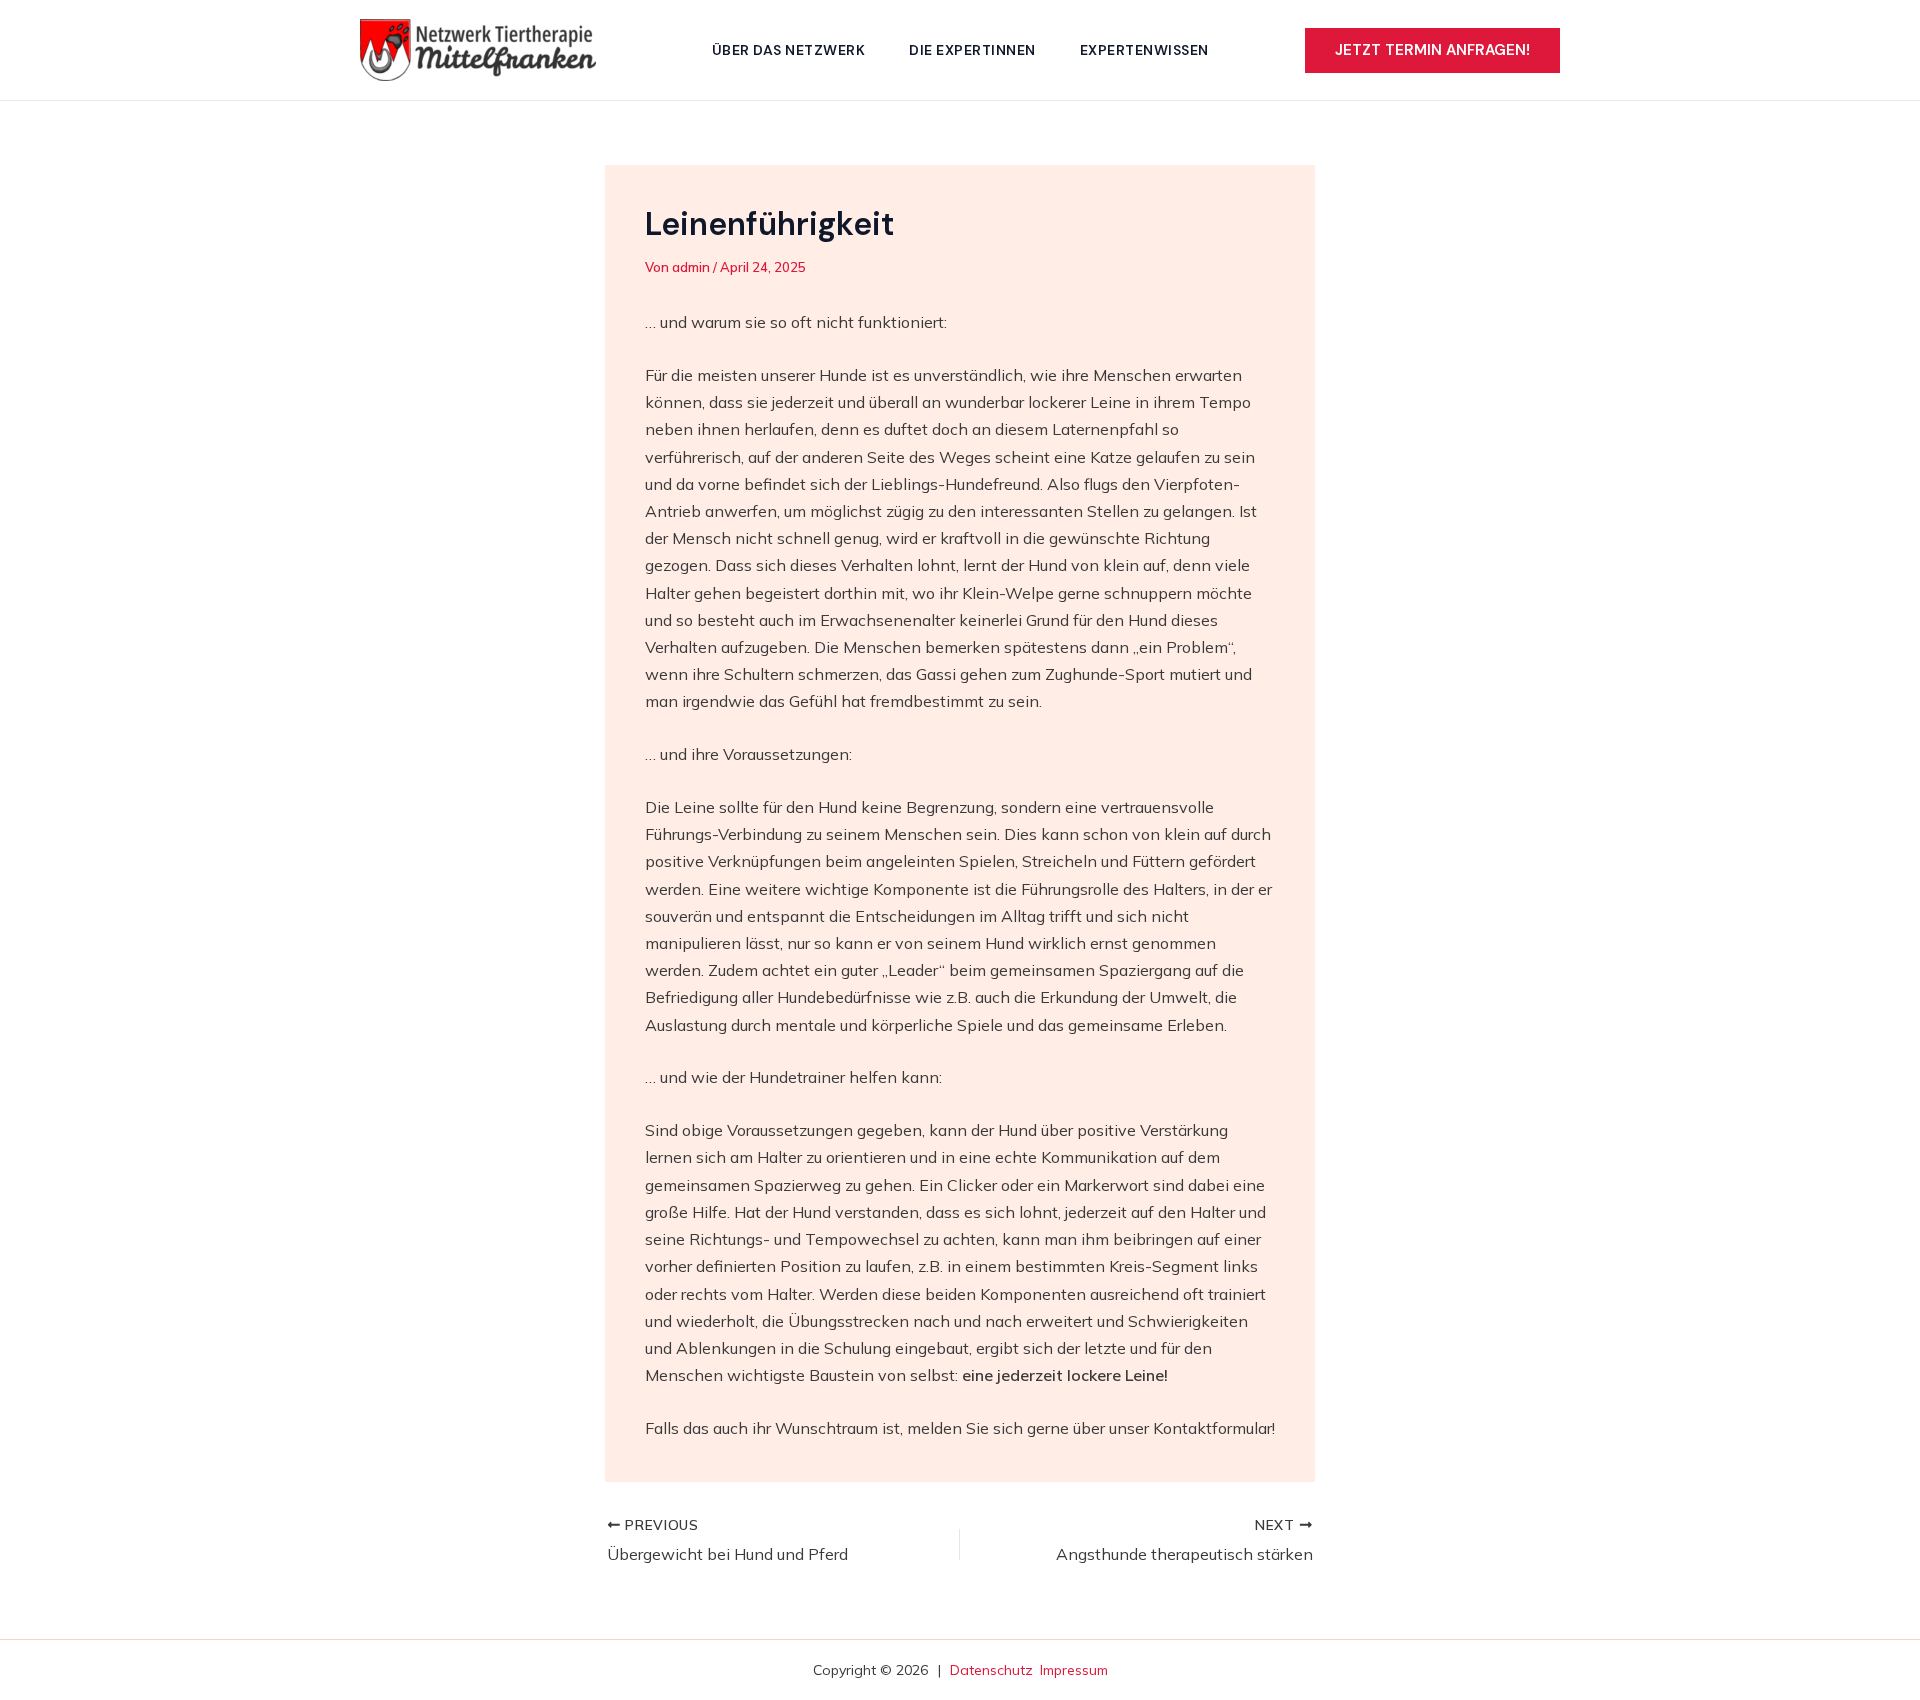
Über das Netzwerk (789, 50)
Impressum (1074, 1670)
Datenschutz (991, 1670)
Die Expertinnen (972, 50)
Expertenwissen (1144, 50)
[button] (1432, 50)
